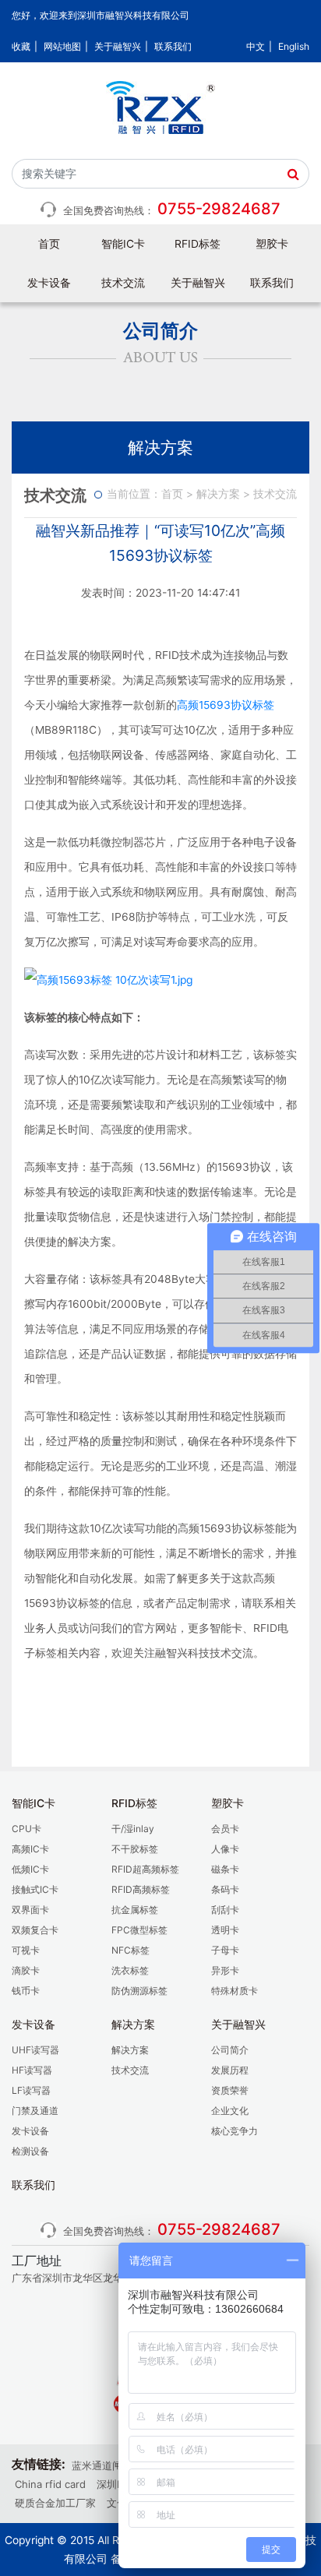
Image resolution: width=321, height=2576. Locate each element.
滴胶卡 (26, 1970)
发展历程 (230, 2070)
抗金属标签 (135, 1910)
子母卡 (225, 1950)
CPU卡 (26, 1829)
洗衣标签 (130, 1970)
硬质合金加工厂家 (55, 2503)
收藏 (21, 46)
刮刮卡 (225, 1910)
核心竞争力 (235, 2131)
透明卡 (225, 1930)
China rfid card (50, 2484)
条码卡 (225, 1889)
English (294, 46)
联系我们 (173, 46)
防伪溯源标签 (139, 1991)
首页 (49, 244)
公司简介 (230, 2050)
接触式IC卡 (35, 1889)
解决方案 (218, 494)
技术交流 (123, 283)
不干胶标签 (135, 1849)
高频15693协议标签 (226, 705)
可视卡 (26, 1950)
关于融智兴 (118, 46)
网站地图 (62, 46)
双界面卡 (30, 1910)
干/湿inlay (133, 1829)
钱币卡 (26, 1991)
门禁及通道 (35, 2111)
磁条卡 (225, 1869)
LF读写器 (31, 2090)
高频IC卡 (30, 1849)
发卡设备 (30, 2131)
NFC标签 (131, 1950)
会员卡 (225, 1829)
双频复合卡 (35, 1930)
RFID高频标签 (141, 1889)
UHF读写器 (35, 2050)
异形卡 (225, 1970)
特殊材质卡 (235, 1991)
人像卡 (225, 1849)
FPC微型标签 (139, 1930)
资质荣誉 (230, 2090)
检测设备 (30, 2151)
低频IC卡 (30, 1869)
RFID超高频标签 (145, 1869)
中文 (256, 46)
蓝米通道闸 (97, 2465)
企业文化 (230, 2111)
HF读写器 (32, 2070)
